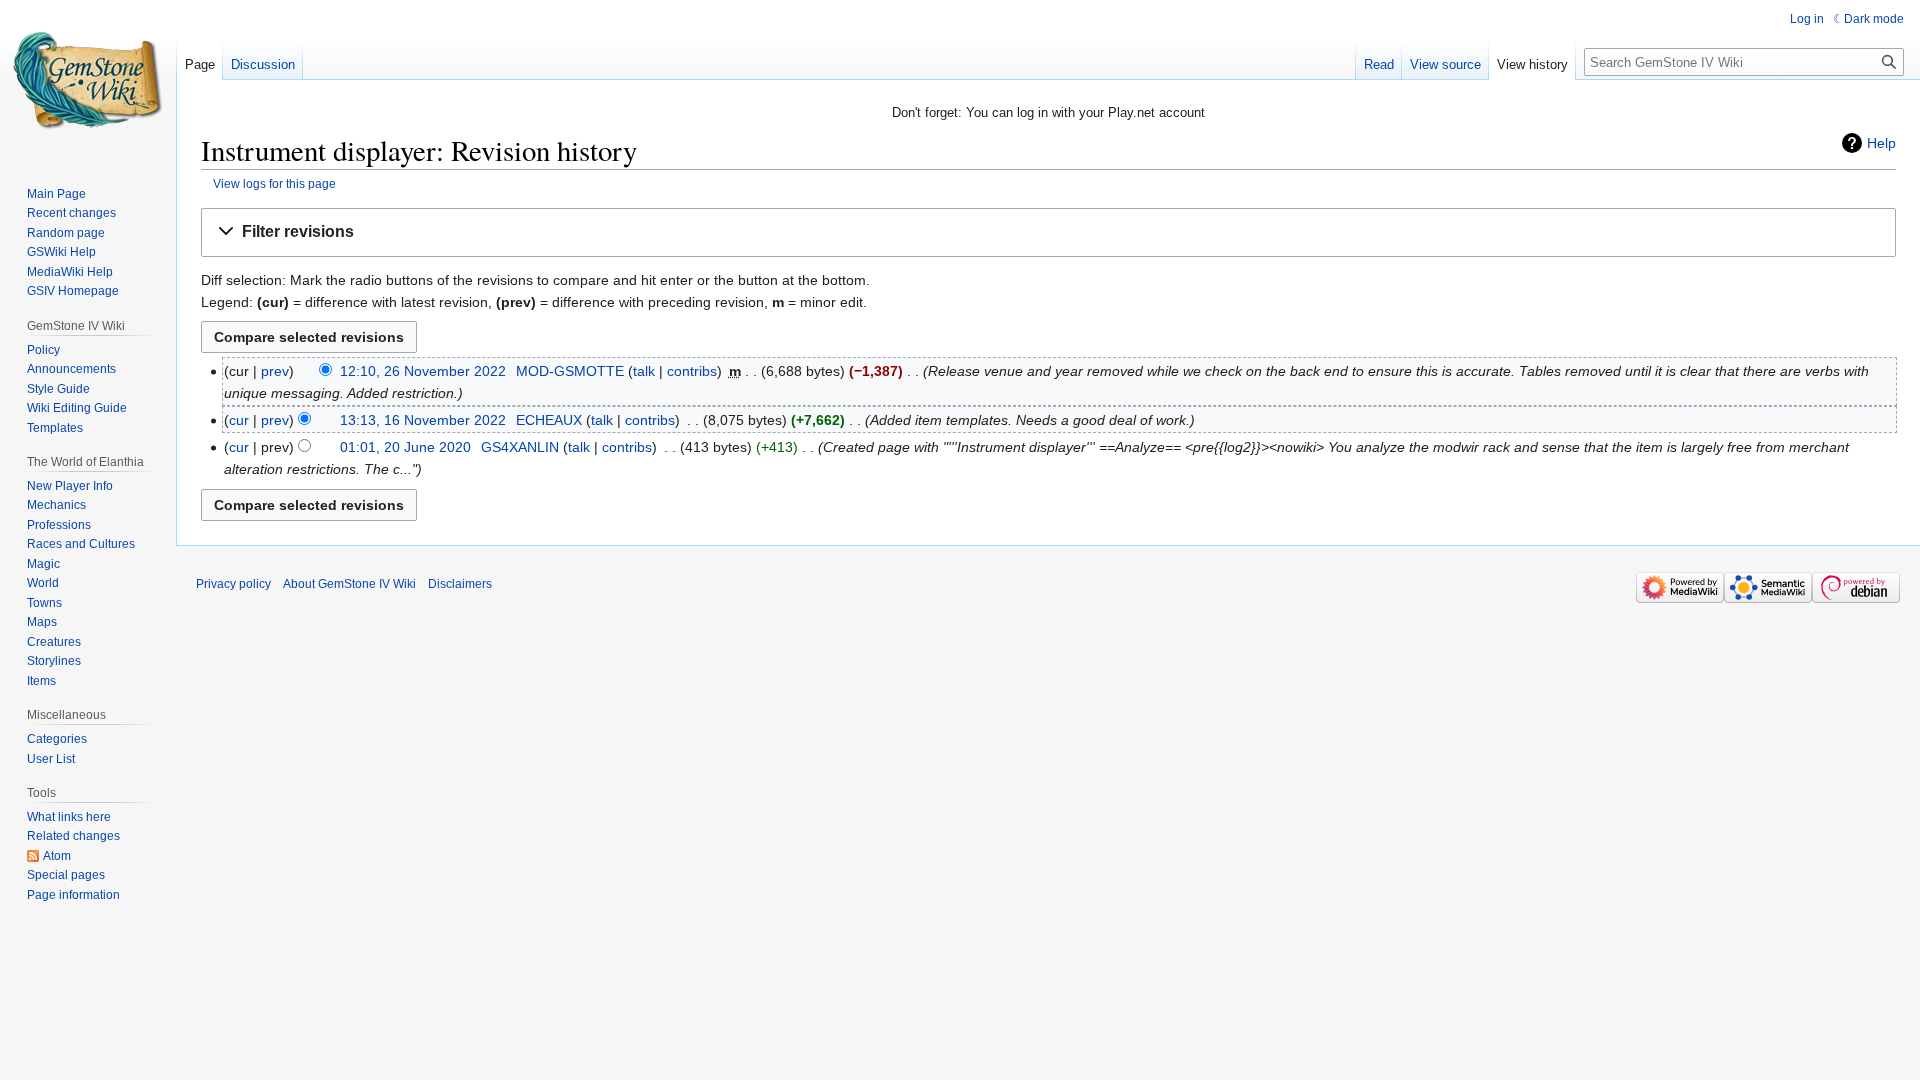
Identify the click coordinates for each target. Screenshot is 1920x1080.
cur (239, 420)
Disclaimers (460, 584)
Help (1881, 143)
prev (275, 371)
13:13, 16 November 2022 (423, 420)
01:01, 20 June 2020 (405, 447)
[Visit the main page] (88, 80)
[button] (1048, 232)
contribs (692, 371)
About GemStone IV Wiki (349, 584)
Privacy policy (233, 584)
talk (644, 371)
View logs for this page (274, 183)
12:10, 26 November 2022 (423, 371)
